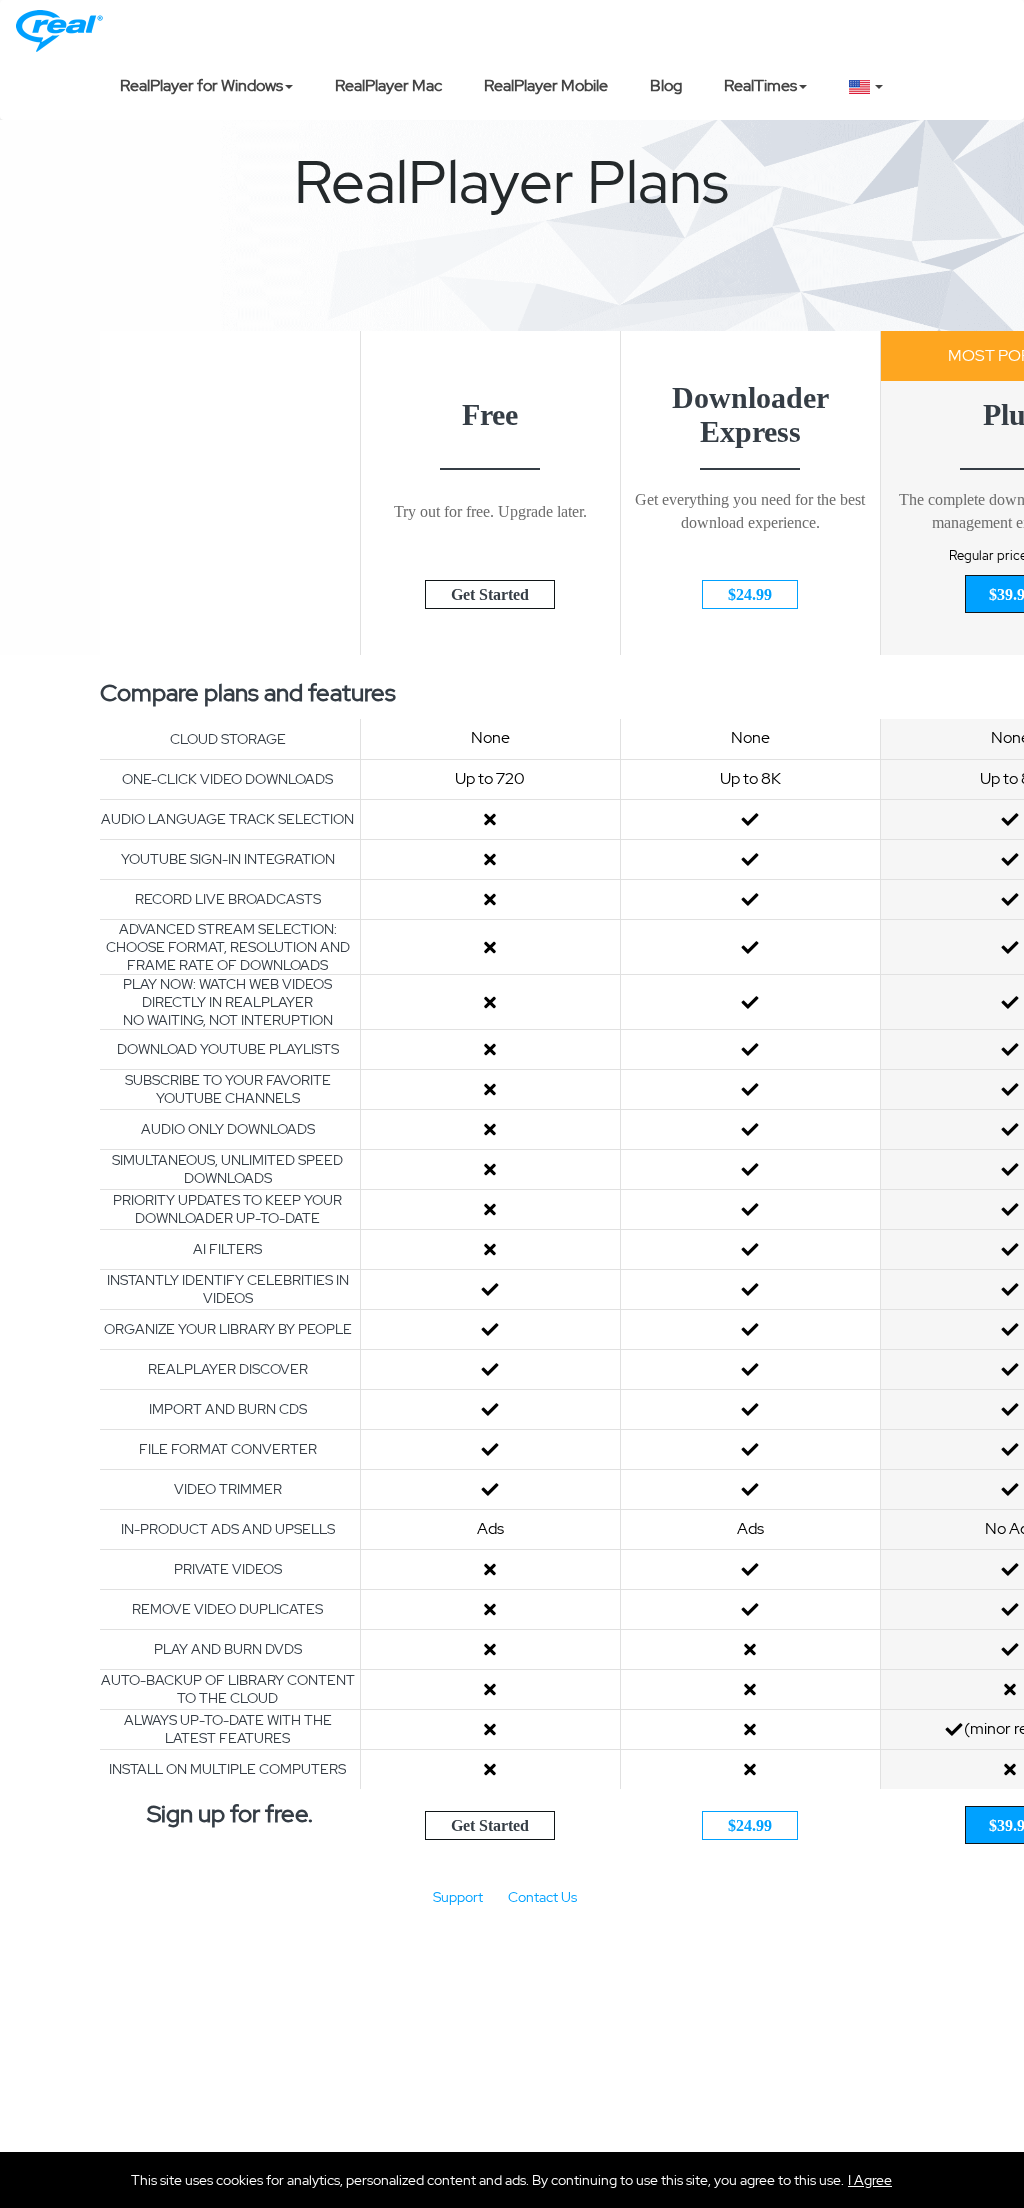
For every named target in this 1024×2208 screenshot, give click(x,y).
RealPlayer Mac (388, 85)
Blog (666, 85)
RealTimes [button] (760, 85)
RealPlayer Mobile (546, 85)
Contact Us (542, 1897)
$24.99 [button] (750, 594)
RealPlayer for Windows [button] (201, 85)
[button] (870, 2180)
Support (458, 1897)
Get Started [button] (490, 594)
